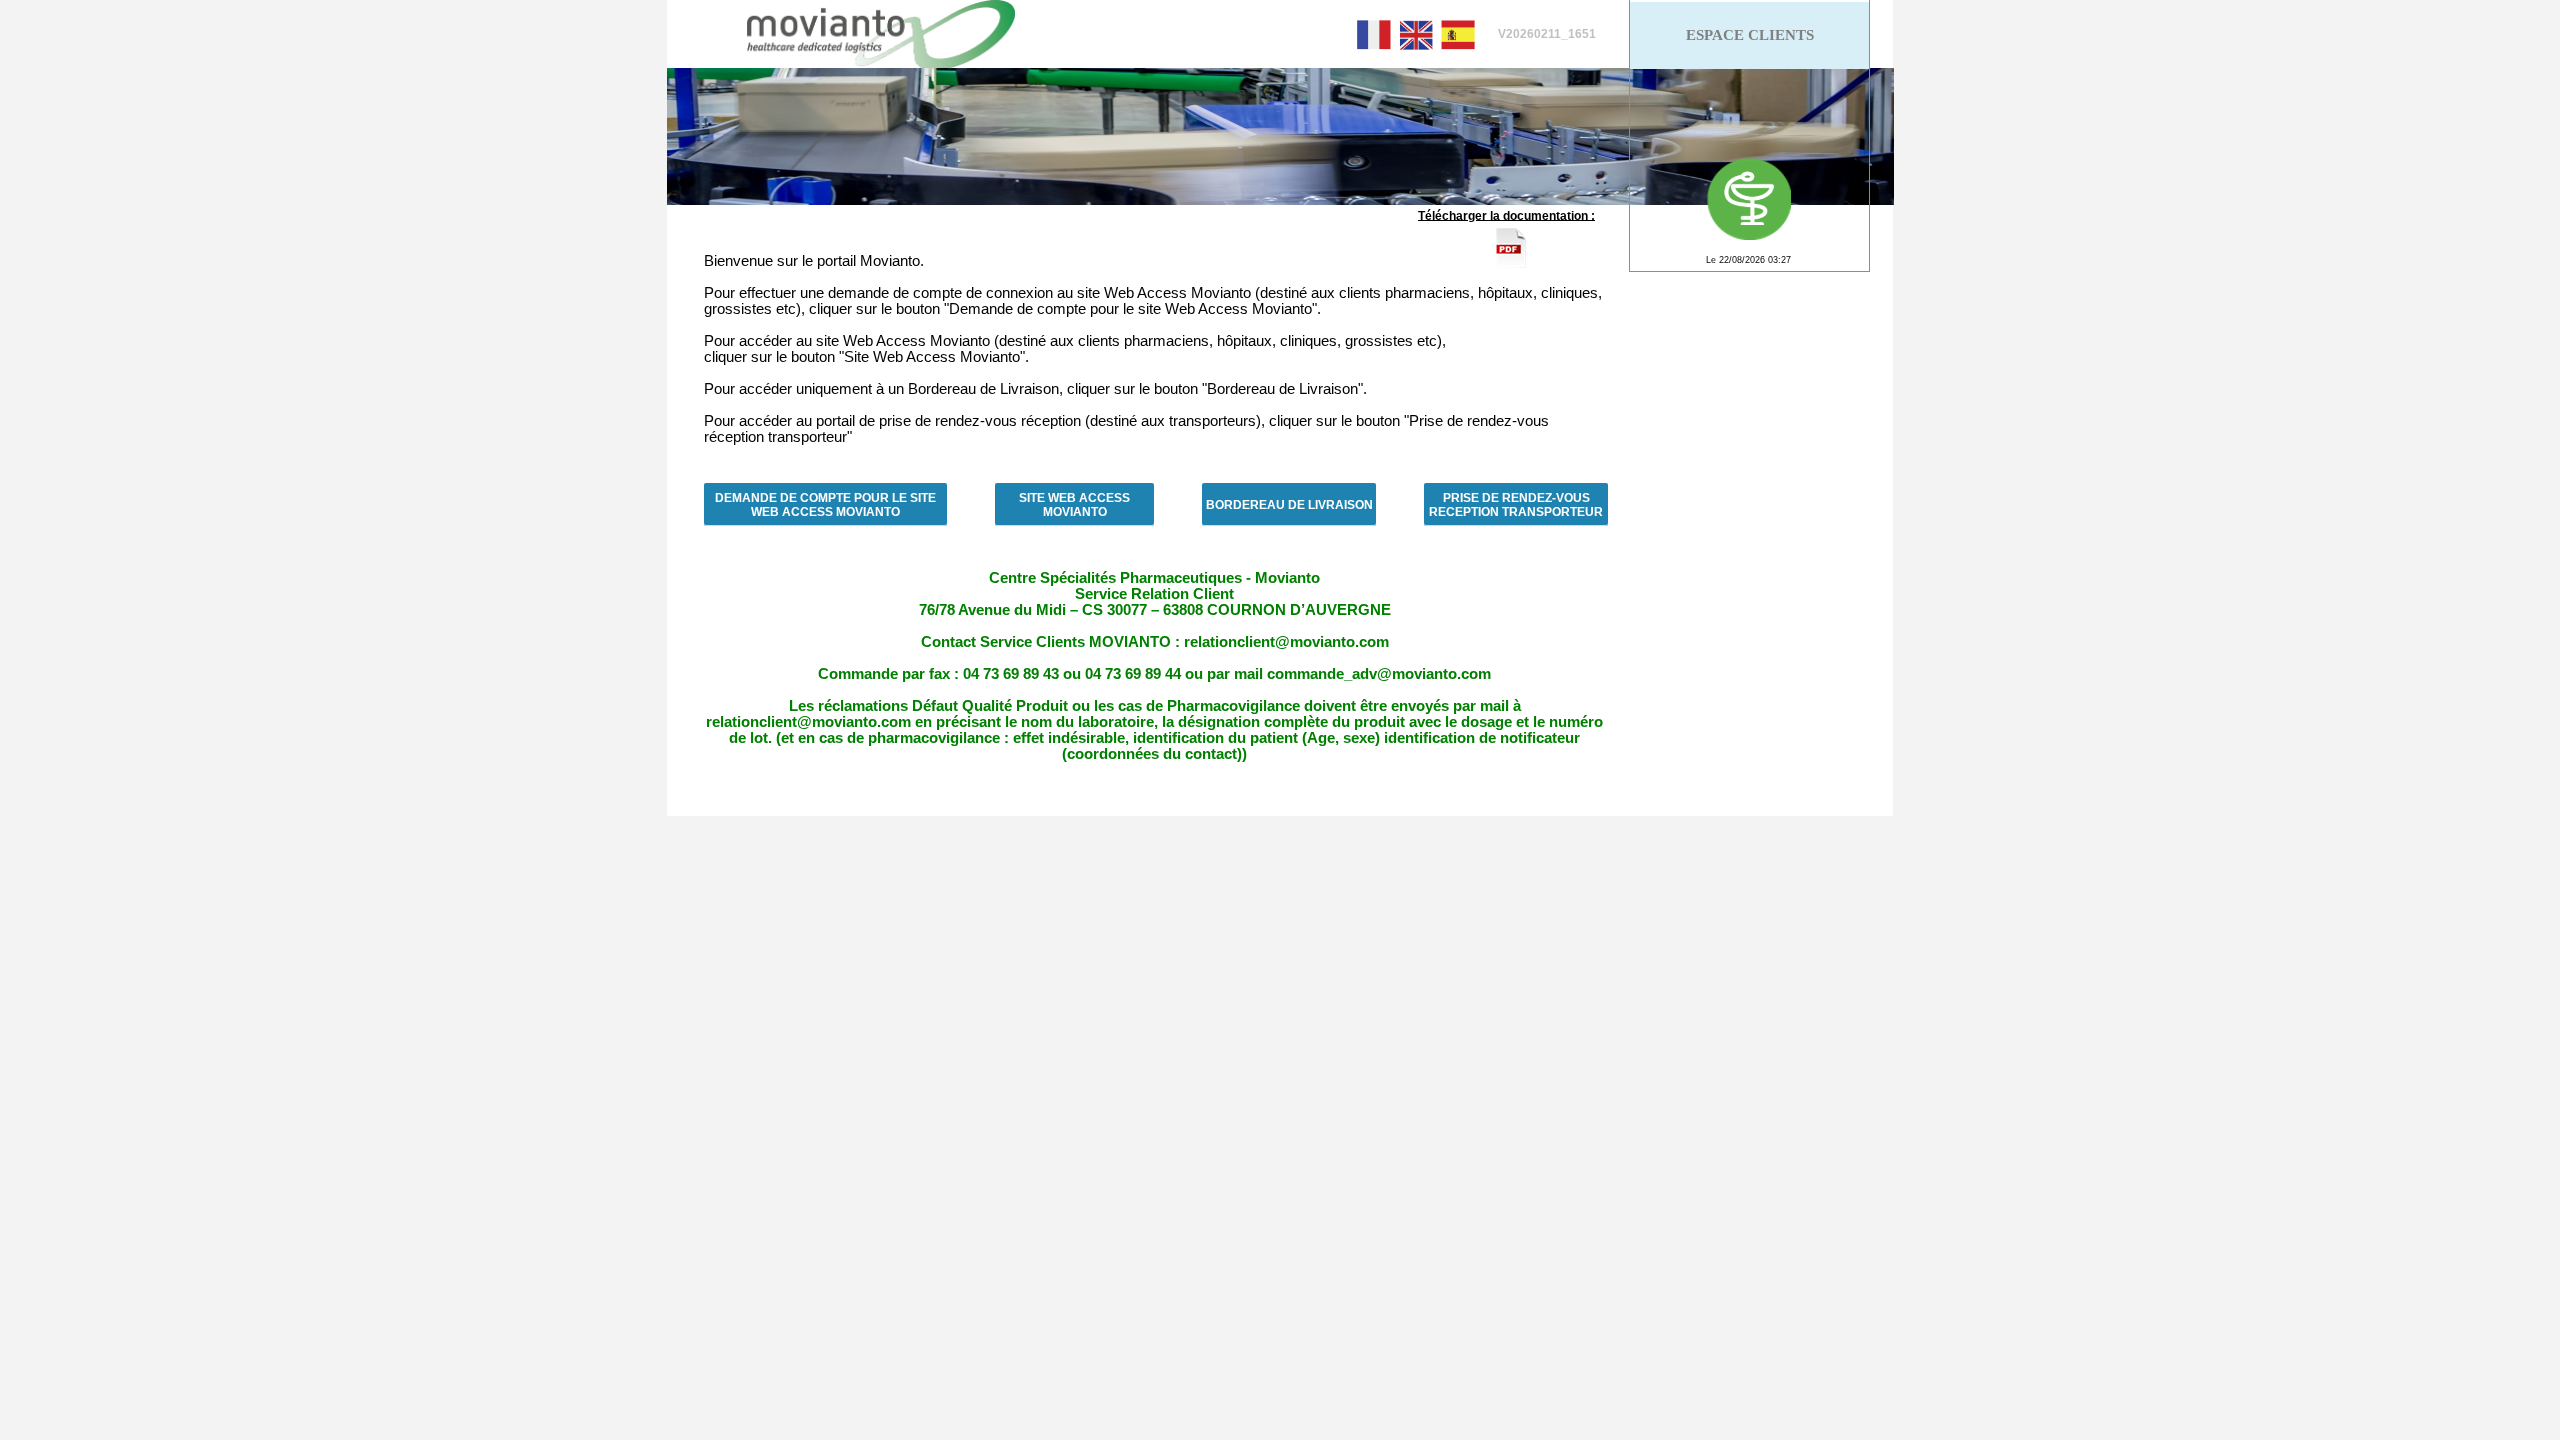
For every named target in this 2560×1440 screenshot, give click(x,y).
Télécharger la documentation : (1506, 215)
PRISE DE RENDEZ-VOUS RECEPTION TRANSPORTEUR (1516, 505)
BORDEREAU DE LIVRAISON (1289, 505)
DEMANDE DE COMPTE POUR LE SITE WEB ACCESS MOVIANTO (825, 505)
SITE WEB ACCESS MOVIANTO (1074, 505)
